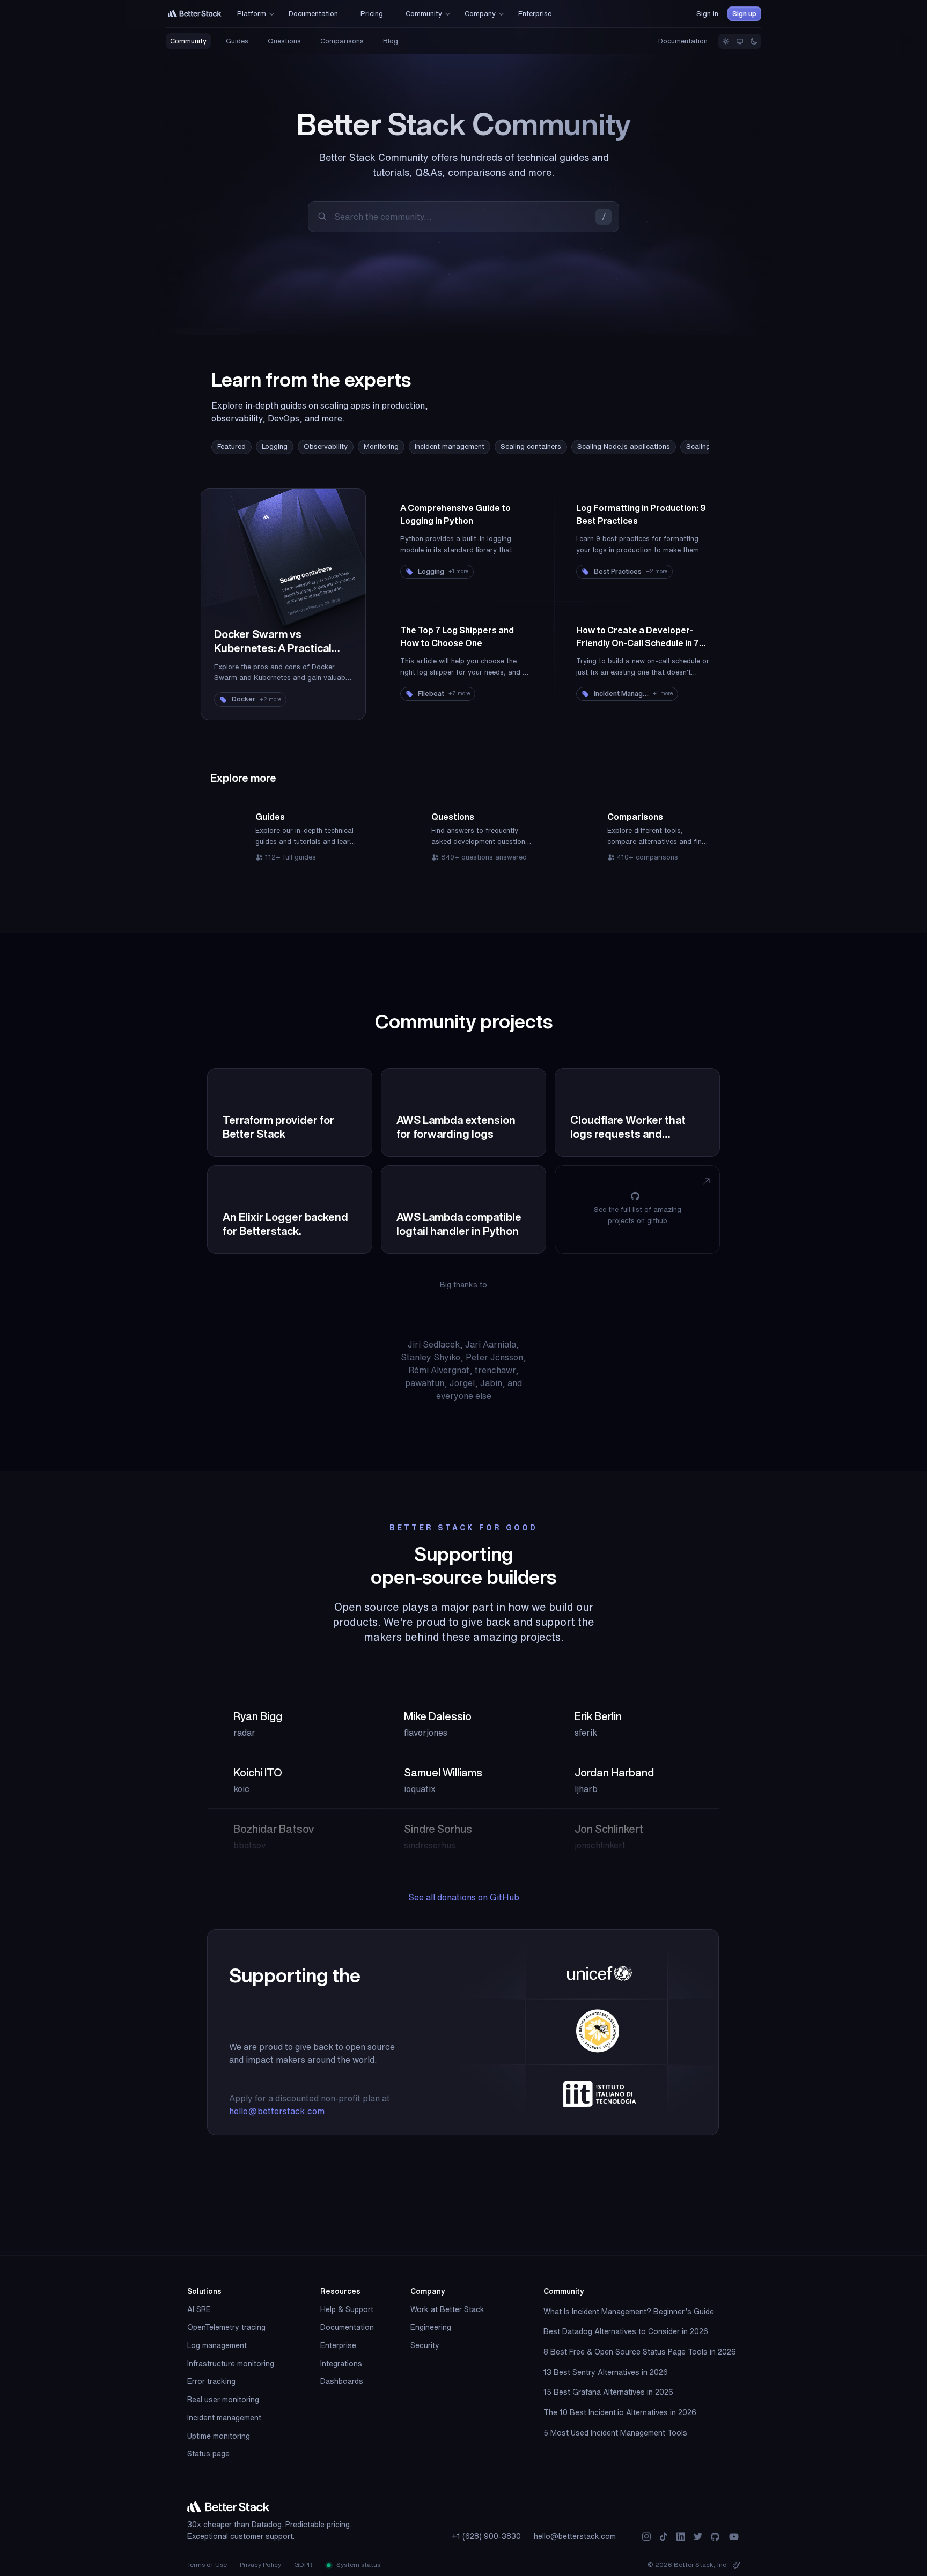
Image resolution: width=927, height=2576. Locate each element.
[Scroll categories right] (677, 447)
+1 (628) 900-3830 (486, 2536)
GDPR (303, 2564)
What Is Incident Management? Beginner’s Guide (629, 2312)
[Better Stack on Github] (715, 2537)
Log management (217, 2345)
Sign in (707, 14)
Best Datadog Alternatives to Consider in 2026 (626, 2331)
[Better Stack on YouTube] (734, 2537)
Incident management (450, 446)
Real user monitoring (223, 2400)
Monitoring (381, 446)
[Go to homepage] (195, 14)
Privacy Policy (260, 2564)
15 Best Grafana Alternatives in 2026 (608, 2392)
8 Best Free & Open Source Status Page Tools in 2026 (640, 2352)
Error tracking (211, 2381)
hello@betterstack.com (277, 2111)
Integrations (341, 2364)
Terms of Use (207, 2564)
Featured (231, 446)
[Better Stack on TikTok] (664, 2537)
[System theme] (740, 41)
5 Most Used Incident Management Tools (615, 2433)
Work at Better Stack (447, 2309)
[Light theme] (726, 41)
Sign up (744, 14)
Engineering (431, 2327)
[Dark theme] (754, 41)
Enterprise (338, 2345)
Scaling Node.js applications (624, 446)
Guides (237, 41)
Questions (284, 41)
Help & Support (347, 2309)
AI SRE (199, 2309)
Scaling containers (531, 446)
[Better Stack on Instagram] (646, 2537)
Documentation (683, 41)
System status (358, 2564)
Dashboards (342, 2381)
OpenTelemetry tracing (226, 2327)
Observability (326, 446)
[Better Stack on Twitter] (698, 2537)
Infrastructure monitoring (231, 2364)
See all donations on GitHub (464, 1897)
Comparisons (342, 41)
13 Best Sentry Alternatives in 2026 (606, 2372)
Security (425, 2345)
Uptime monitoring (219, 2436)
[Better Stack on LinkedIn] (681, 2537)
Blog (391, 41)
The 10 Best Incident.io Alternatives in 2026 (620, 2412)
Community (188, 41)
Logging (275, 446)
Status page (208, 2454)
